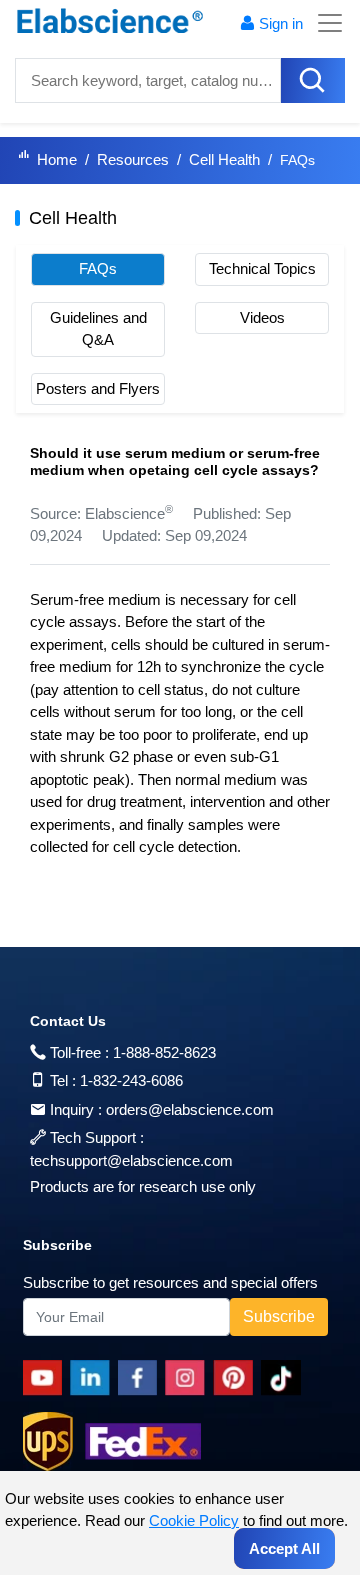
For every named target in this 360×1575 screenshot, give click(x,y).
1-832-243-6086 (131, 1080)
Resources (133, 159)
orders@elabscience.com (190, 1109)
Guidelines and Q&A (98, 329)
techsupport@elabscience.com (131, 1160)
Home (57, 159)
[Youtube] (46, 1378)
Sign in (281, 23)
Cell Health (224, 159)
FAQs (98, 268)
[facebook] (141, 1378)
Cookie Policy (194, 1520)
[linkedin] (94, 1378)
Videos (262, 317)
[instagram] (189, 1378)
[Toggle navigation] (324, 23)
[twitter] (284, 1378)
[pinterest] (237, 1378)
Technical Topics (262, 268)
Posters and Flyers (98, 388)
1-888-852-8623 (164, 1052)
